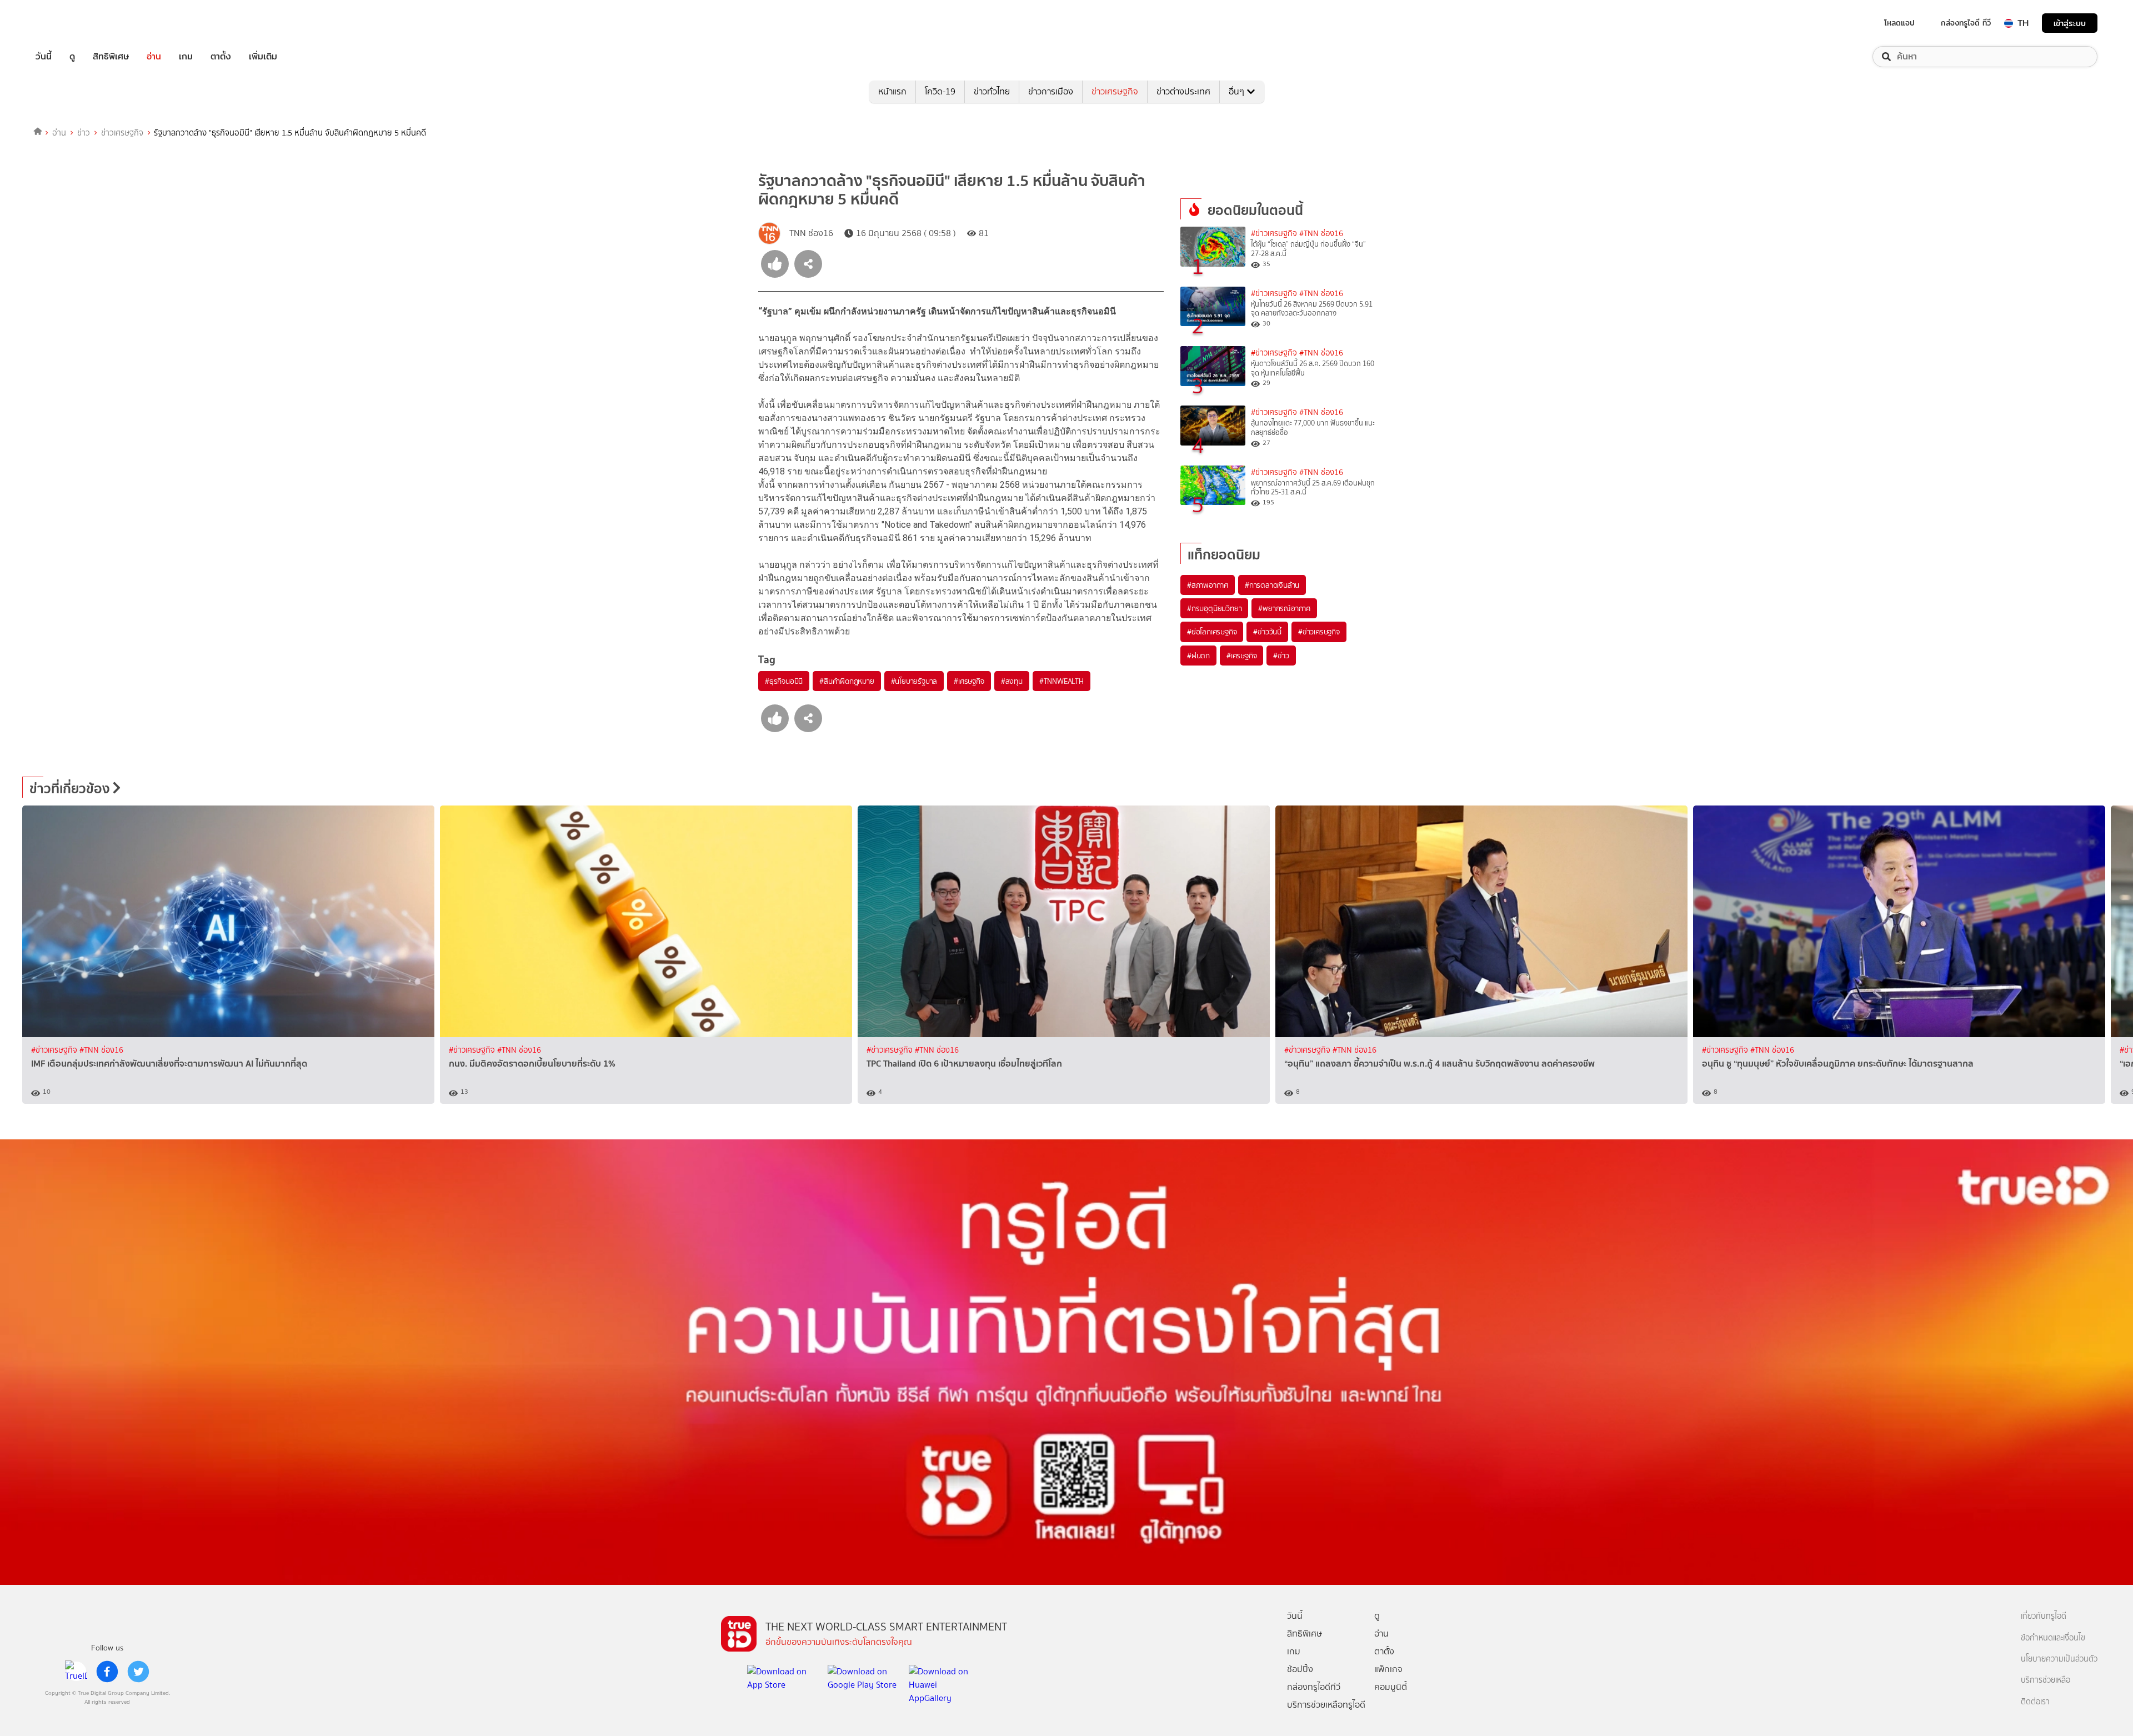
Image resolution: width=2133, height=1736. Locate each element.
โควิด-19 (940, 91)
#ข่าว (1281, 656)
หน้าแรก (892, 91)
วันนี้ (44, 57)
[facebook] (107, 1672)
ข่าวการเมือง (1051, 91)
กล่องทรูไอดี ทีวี (1966, 23)
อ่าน (154, 57)
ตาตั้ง (221, 57)
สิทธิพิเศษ (111, 57)
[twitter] (138, 1672)
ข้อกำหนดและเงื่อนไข (2053, 1638)
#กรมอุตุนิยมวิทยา (1214, 608)
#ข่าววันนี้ (1267, 632)
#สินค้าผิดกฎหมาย (847, 681)
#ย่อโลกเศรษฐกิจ (1212, 632)
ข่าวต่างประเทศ (1183, 91)
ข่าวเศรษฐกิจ (1115, 91)
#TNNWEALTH (1062, 681)
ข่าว (84, 133)
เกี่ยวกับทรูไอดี (2044, 1616)
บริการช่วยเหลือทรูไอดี (1326, 1705)
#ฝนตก (1198, 656)
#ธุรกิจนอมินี (784, 681)
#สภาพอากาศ (1208, 585)
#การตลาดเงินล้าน (1272, 585)
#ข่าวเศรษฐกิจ (1274, 234)
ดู (72, 57)
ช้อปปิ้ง (1300, 1669)
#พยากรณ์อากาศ (1284, 608)
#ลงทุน (1012, 681)
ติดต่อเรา (2035, 1702)
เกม (186, 57)
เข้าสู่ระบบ (2070, 23)
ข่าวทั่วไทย (992, 91)
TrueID (69, 23)
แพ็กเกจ (1388, 1669)
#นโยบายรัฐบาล (914, 681)
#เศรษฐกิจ (969, 681)
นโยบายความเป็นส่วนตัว (2059, 1659)
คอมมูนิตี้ (1391, 1687)
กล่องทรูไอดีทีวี (1314, 1687)
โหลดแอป (1899, 23)
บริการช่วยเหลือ (2046, 1680)
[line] (76, 1672)
